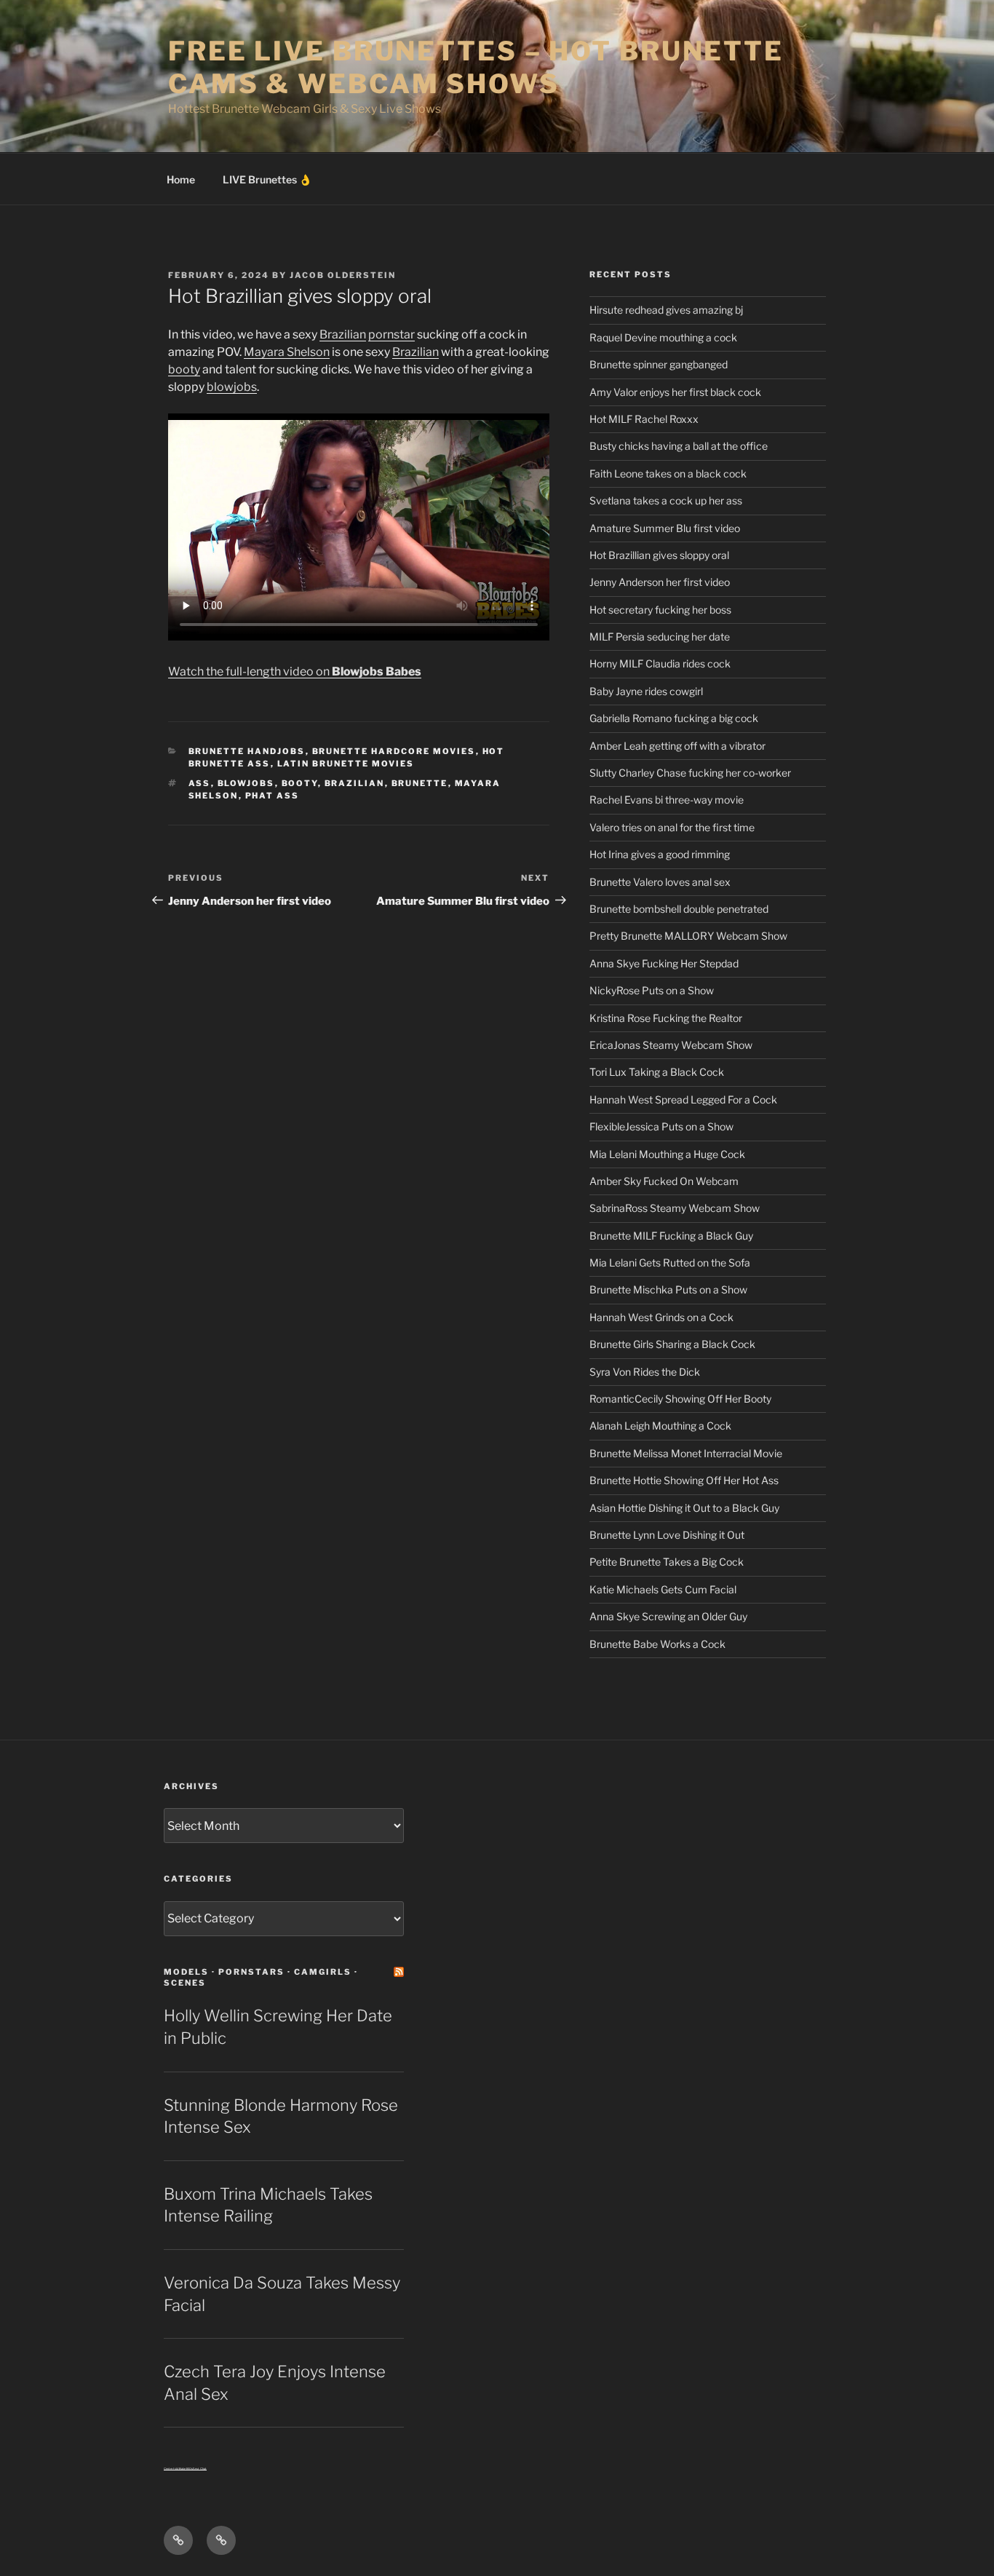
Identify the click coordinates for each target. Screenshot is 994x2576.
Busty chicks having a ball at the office (679, 446)
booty (184, 369)
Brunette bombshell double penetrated (679, 909)
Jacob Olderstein (343, 275)
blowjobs (232, 387)
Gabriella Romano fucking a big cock (674, 718)
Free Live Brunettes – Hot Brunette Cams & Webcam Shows (476, 67)
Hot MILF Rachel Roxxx (644, 419)
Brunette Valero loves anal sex (660, 882)
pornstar (391, 334)
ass (200, 783)
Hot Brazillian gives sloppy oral (659, 555)
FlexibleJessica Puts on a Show (661, 1126)
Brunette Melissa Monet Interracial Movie (686, 1453)
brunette (420, 783)
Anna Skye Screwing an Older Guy (668, 1616)
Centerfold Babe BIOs (178, 2469)
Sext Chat (200, 2469)
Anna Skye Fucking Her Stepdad (664, 963)
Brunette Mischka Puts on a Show (668, 1289)
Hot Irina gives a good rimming (660, 854)
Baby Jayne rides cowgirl (646, 691)
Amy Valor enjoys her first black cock (675, 392)
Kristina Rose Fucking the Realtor (666, 1018)
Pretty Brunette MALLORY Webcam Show (688, 936)
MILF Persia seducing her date (660, 637)
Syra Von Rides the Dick (645, 1372)
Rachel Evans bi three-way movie (667, 800)
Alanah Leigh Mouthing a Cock (660, 1426)
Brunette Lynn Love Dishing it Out (667, 1535)
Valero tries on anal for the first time (672, 827)
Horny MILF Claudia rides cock (660, 663)
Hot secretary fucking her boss (660, 610)
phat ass (273, 796)
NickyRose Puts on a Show (652, 990)
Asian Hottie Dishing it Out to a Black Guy (684, 1508)
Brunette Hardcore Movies (394, 751)
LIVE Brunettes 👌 (267, 179)
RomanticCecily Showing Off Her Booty (680, 1399)
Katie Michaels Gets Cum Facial (663, 1589)
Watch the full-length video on (295, 671)
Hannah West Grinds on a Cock (661, 1317)
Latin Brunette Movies (346, 764)
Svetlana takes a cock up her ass (666, 500)
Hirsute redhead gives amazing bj (666, 310)
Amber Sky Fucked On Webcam (664, 1181)
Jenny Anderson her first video (660, 582)
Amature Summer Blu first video (665, 528)
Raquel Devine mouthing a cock (663, 337)
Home (181, 179)
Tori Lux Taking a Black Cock (657, 1072)
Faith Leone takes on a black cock (668, 473)
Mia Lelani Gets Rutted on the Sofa (670, 1263)
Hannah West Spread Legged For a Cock (683, 1099)
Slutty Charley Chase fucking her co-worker (690, 773)
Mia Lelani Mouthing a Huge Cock (667, 1154)
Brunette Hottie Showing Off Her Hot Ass (684, 1480)
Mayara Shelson (287, 352)
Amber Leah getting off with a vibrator (677, 746)
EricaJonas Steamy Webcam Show (671, 1045)
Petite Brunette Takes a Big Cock (667, 1562)
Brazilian (343, 334)
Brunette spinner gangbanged (659, 364)
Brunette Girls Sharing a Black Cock (672, 1344)
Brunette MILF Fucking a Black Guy (671, 1236)
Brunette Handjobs (247, 751)
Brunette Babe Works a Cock (657, 1644)
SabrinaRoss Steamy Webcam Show (675, 1208)
